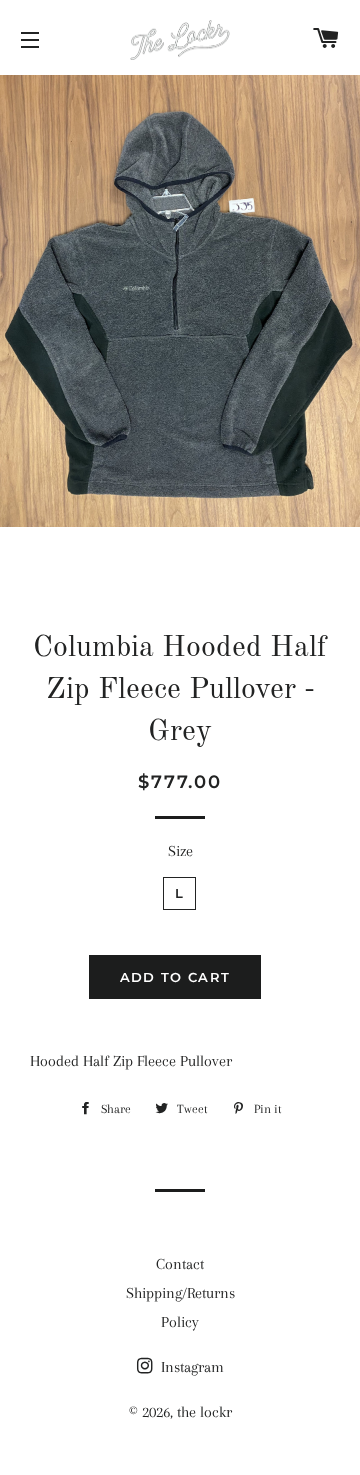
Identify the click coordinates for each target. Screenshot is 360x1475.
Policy (180, 1322)
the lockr (204, 1412)
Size (180, 851)
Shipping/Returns (180, 1293)
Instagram (190, 1367)
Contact (180, 1264)
